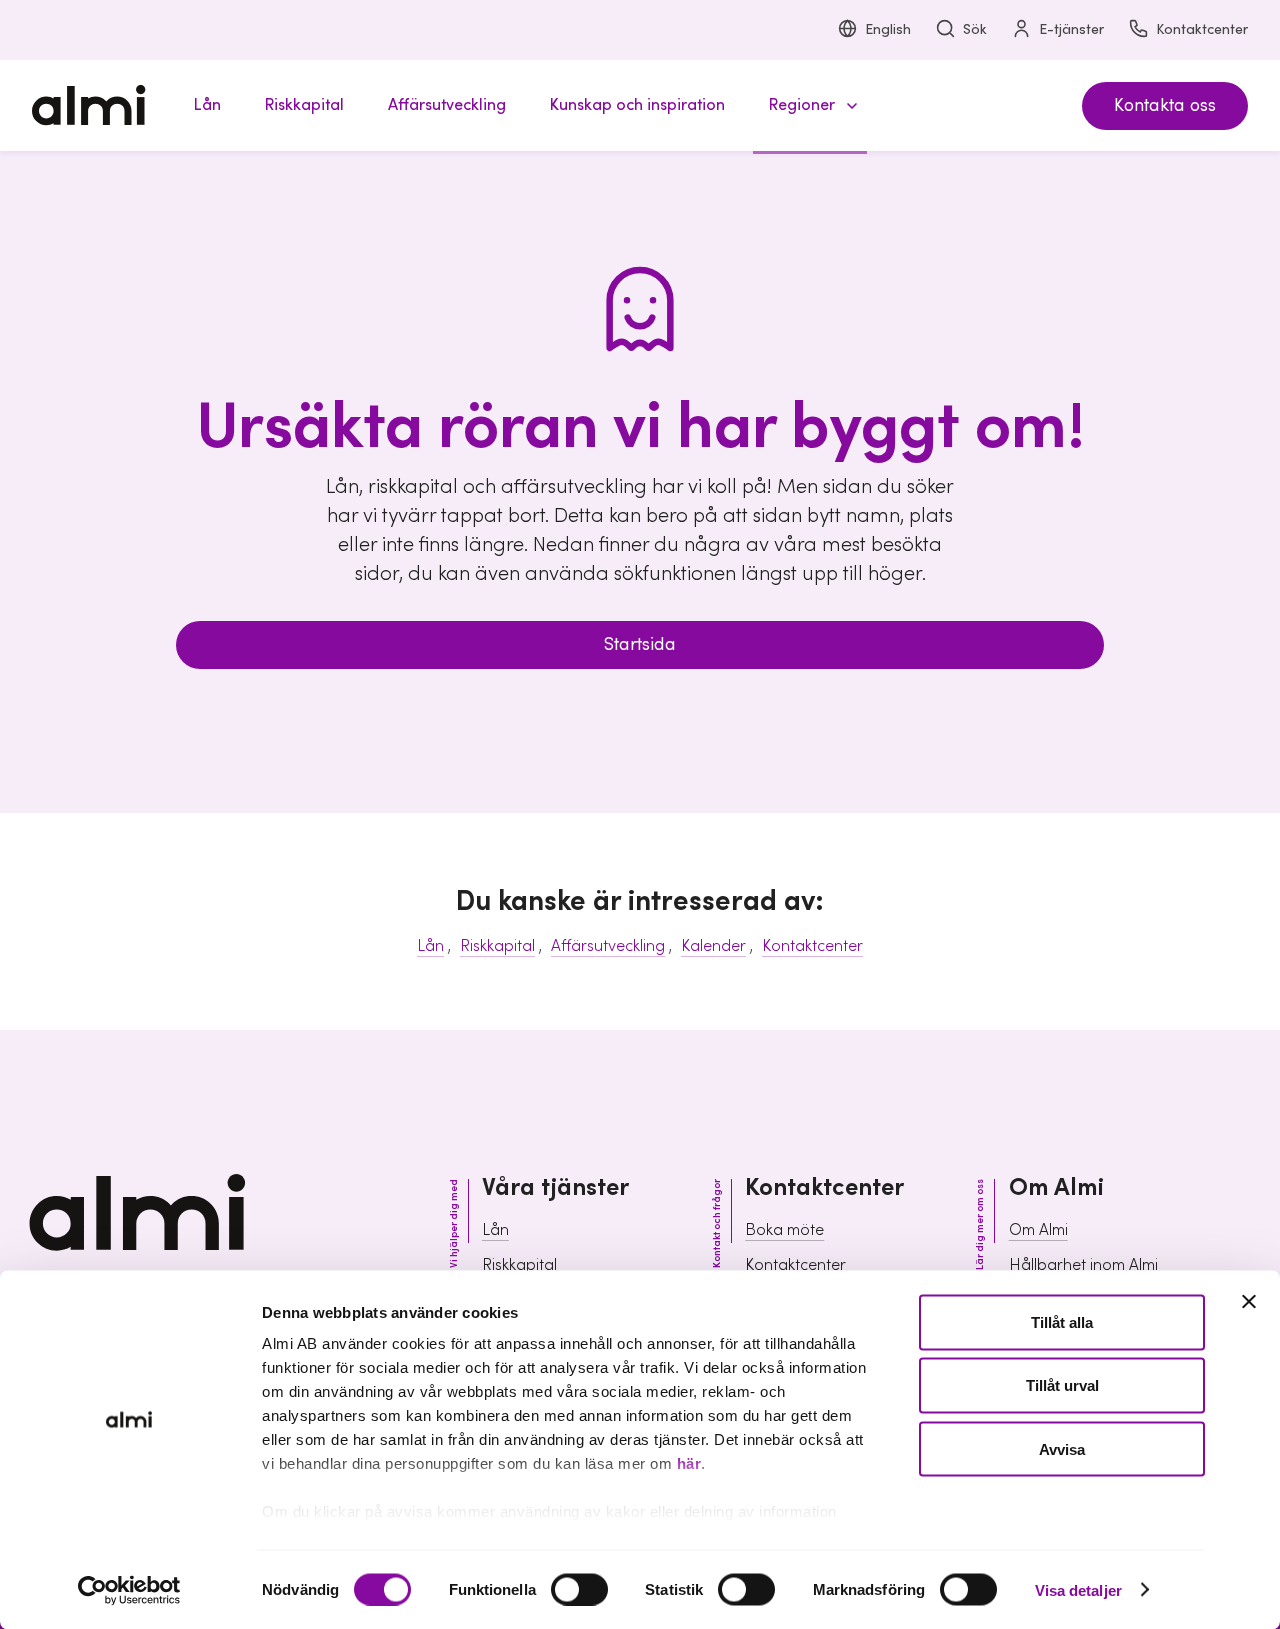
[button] (810, 105)
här (689, 1463)
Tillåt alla (1062, 1322)
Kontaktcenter (1202, 30)
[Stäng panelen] (1249, 1302)
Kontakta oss (1165, 105)
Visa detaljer (1078, 1589)
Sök (975, 30)
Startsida (640, 644)
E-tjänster (1071, 30)
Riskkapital (497, 946)
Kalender (713, 946)
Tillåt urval (1062, 1385)
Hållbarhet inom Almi (1083, 1265)
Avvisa (1062, 1448)
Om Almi (1038, 1230)
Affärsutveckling (608, 946)
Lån (430, 946)
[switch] (579, 1589)
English (888, 30)
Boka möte (784, 1230)
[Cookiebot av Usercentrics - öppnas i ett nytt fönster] (129, 1590)
